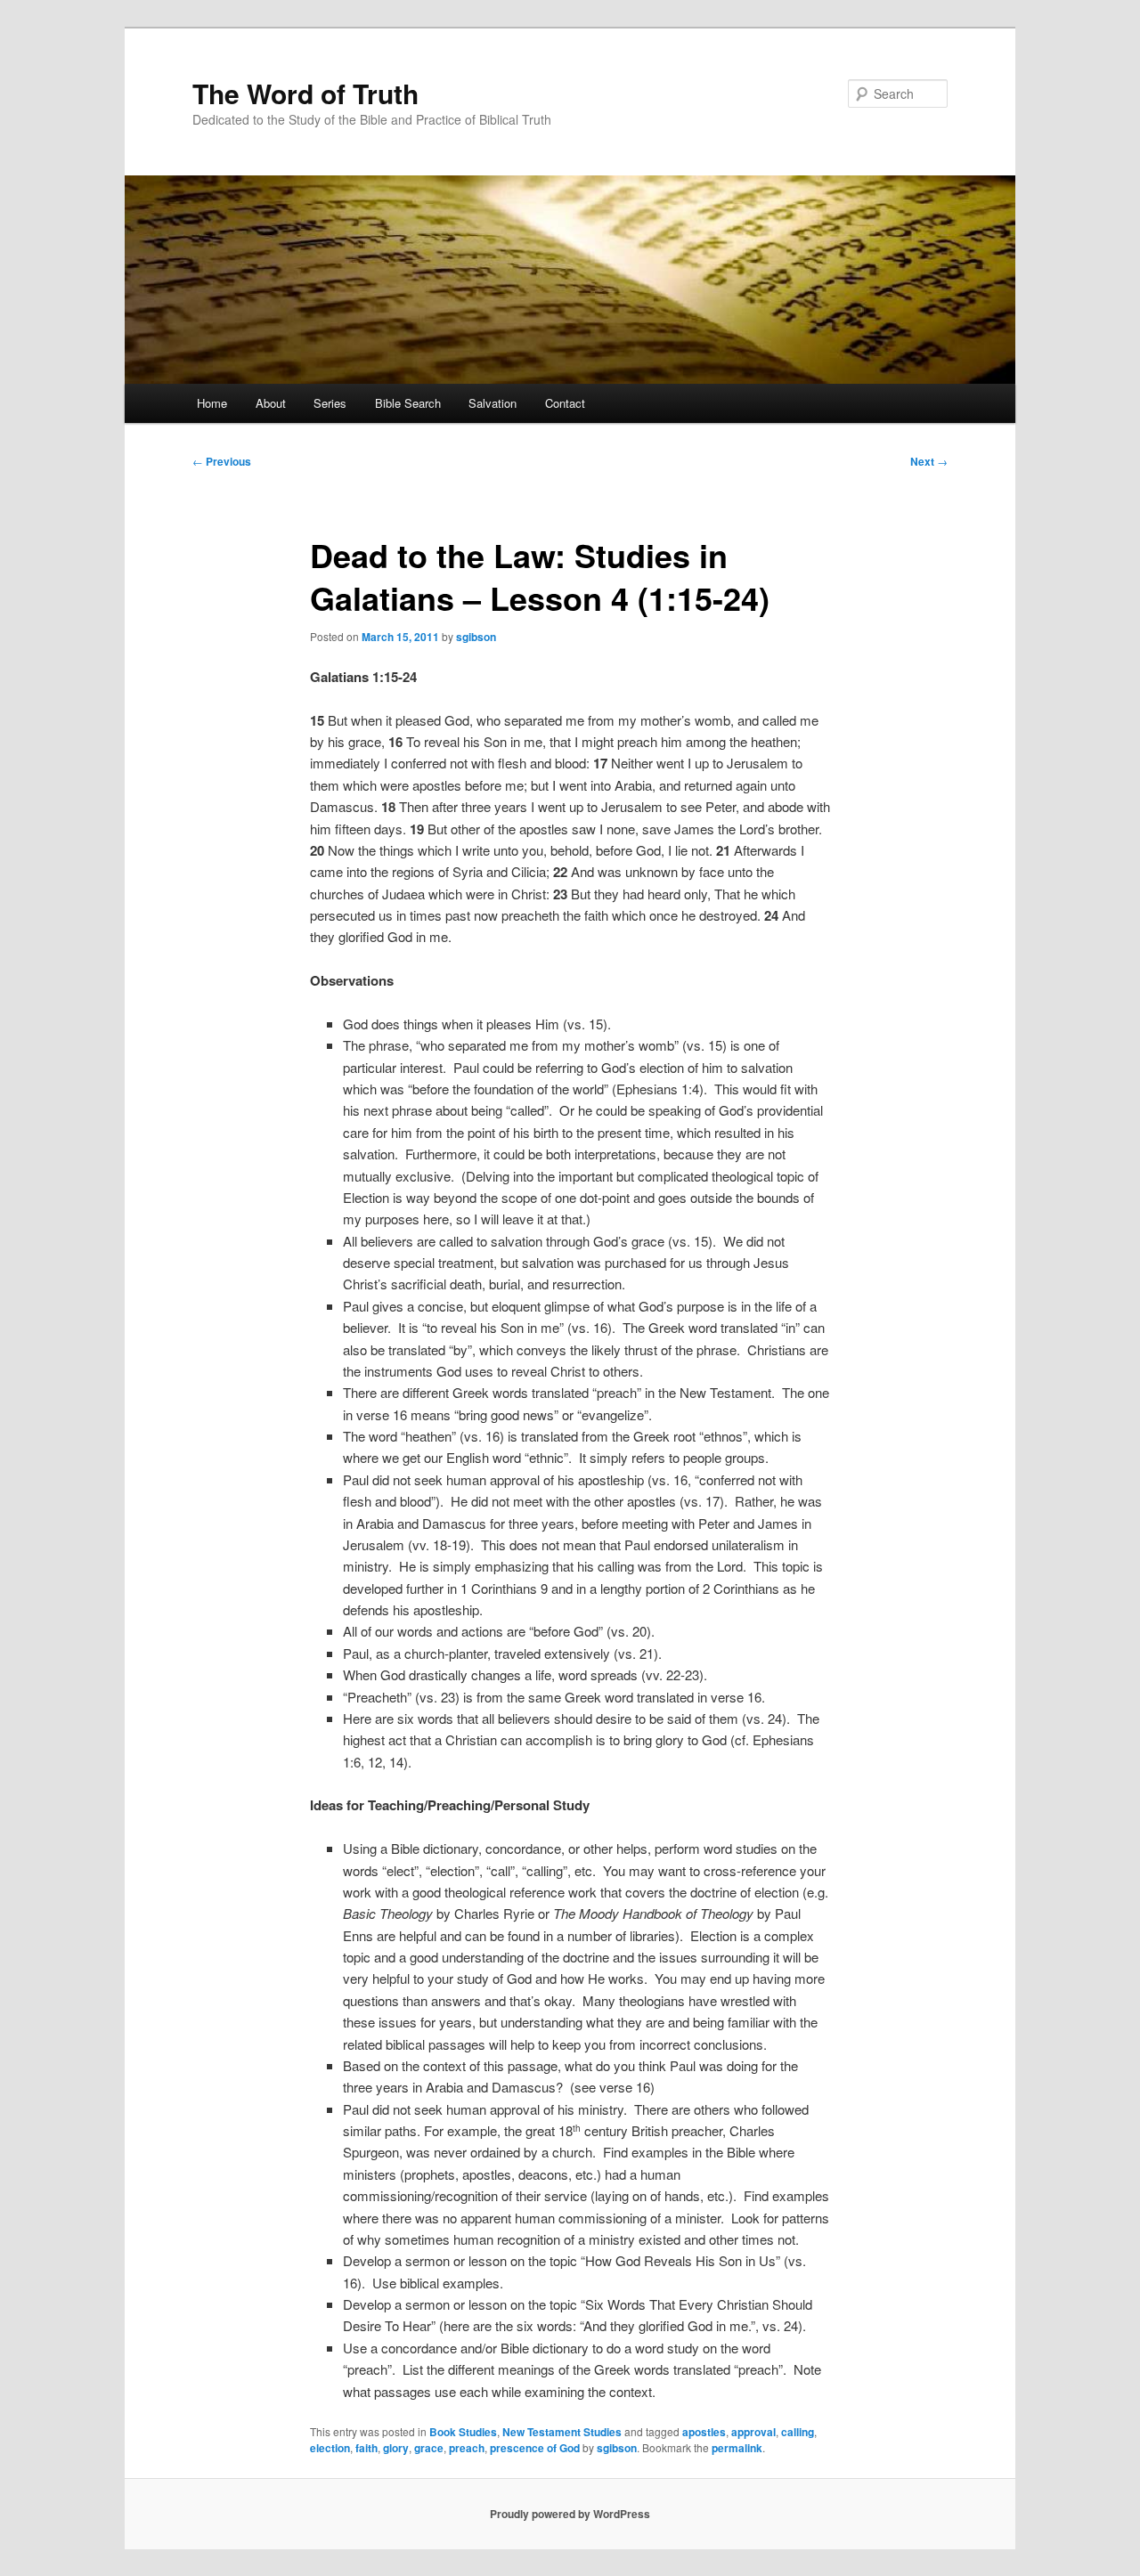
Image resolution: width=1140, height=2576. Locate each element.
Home (212, 403)
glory (396, 2448)
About (271, 403)
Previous (222, 461)
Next (929, 461)
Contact (565, 403)
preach (467, 2448)
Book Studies (463, 2432)
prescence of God (535, 2448)
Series (330, 403)
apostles (704, 2432)
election (330, 2448)
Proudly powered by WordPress (570, 2514)
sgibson (476, 637)
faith (366, 2448)
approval (753, 2432)
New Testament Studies (562, 2432)
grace (429, 2448)
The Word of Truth (305, 93)
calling (798, 2432)
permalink (737, 2448)
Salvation (493, 403)
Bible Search (408, 403)
